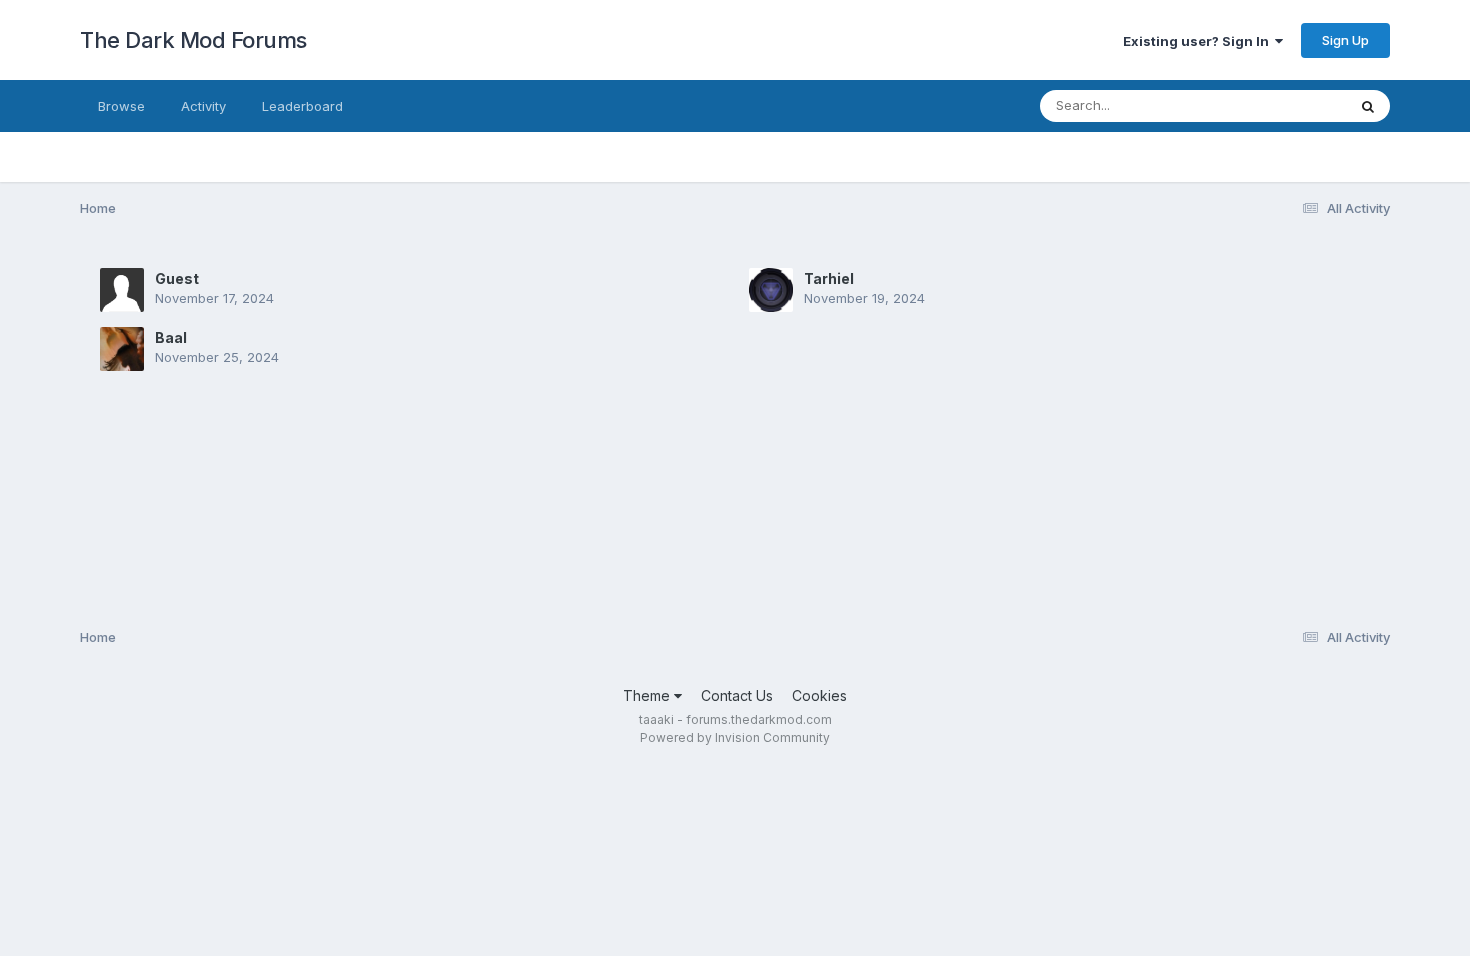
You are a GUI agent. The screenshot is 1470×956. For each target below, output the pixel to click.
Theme (648, 695)
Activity (203, 106)
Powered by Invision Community (735, 737)
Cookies (819, 695)
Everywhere (1284, 105)
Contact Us (737, 695)
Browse (121, 106)
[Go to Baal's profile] (122, 349)
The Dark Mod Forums (193, 40)
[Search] (1368, 106)
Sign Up (1345, 40)
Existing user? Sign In (1199, 41)
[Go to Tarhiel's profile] (771, 290)
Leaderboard (302, 106)
